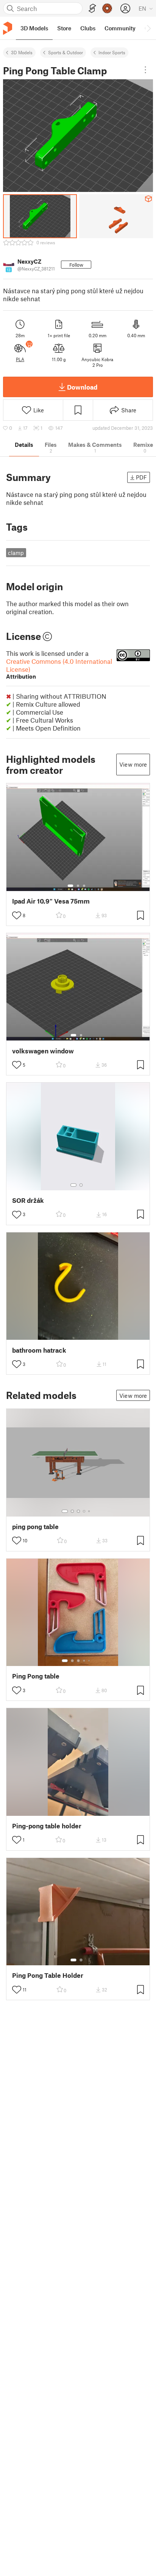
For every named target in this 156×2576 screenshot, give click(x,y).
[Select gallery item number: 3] (84, 886)
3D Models (22, 52)
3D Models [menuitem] (34, 28)
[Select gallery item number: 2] (78, 886)
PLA (20, 359)
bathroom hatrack (39, 1350)
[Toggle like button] (17, 915)
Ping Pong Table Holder (48, 1975)
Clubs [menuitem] (88, 28)
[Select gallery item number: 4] (84, 1511)
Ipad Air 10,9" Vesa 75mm (51, 901)
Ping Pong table (36, 1676)
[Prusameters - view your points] (107, 8)
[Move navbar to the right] (148, 28)
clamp (16, 553)
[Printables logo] (8, 28)
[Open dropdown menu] (145, 70)
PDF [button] (141, 477)
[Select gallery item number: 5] (90, 1511)
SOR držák (28, 1200)
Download (82, 387)
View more (133, 764)
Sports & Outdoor (66, 52)
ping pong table (35, 1527)
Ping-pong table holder (47, 1826)
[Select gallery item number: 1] (70, 886)
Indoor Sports (112, 52)
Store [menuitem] (64, 28)
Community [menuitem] (120, 28)
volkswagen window (43, 1051)
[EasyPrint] (92, 9)
